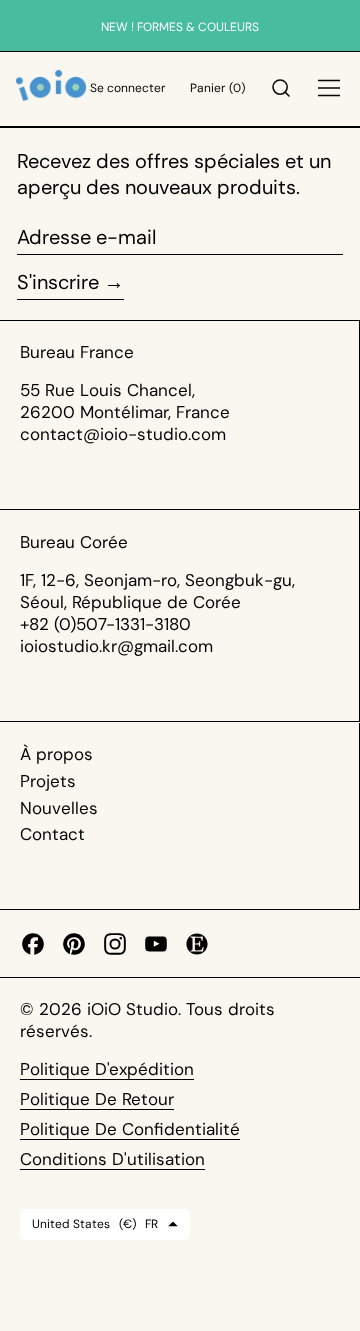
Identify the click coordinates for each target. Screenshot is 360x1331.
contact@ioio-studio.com (123, 434)
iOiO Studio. (136, 1009)
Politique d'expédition (107, 1069)
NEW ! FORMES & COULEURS (180, 27)
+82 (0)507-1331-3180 (105, 624)
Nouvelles (59, 808)
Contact (52, 834)
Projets (48, 781)
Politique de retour (97, 1099)
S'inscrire (58, 282)
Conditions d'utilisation (112, 1159)
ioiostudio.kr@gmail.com (116, 646)
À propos (56, 754)
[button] (281, 89)
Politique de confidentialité (130, 1129)
